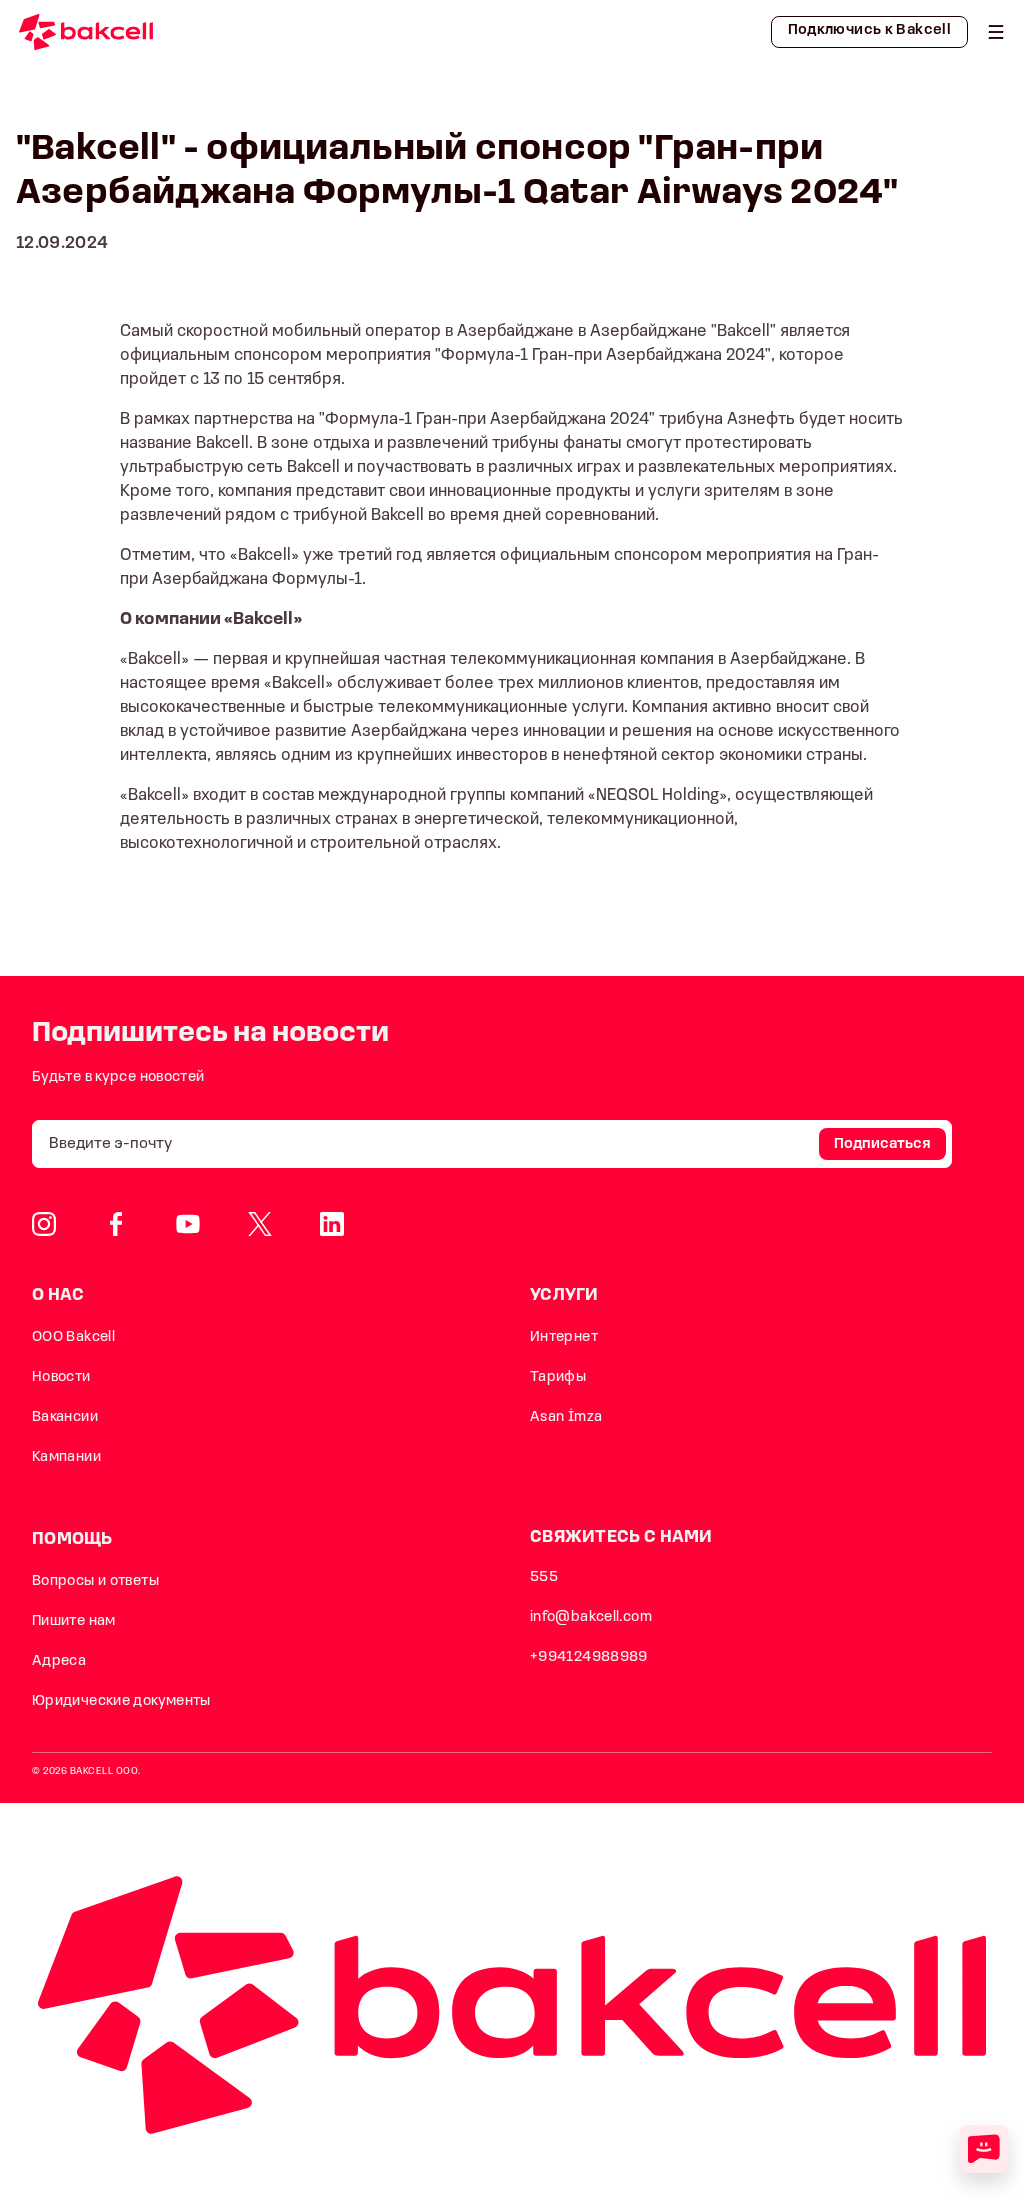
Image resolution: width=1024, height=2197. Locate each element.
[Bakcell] (996, 32)
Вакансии (65, 1417)
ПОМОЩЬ (72, 1539)
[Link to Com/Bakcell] (260, 1224)
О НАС (58, 1295)
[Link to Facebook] (116, 1224)
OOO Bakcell (73, 1337)
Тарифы (558, 1377)
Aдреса (59, 1661)
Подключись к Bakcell (869, 30)
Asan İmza (566, 1417)
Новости (61, 1377)
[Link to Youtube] (188, 1224)
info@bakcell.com (591, 1617)
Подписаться (882, 1144)
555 (544, 1577)
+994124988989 (589, 1657)
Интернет (564, 1337)
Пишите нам (74, 1621)
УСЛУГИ (564, 1295)
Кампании (66, 1457)
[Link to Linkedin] (332, 1224)
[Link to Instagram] (44, 1224)
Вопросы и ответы (95, 1581)
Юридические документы (121, 1701)
